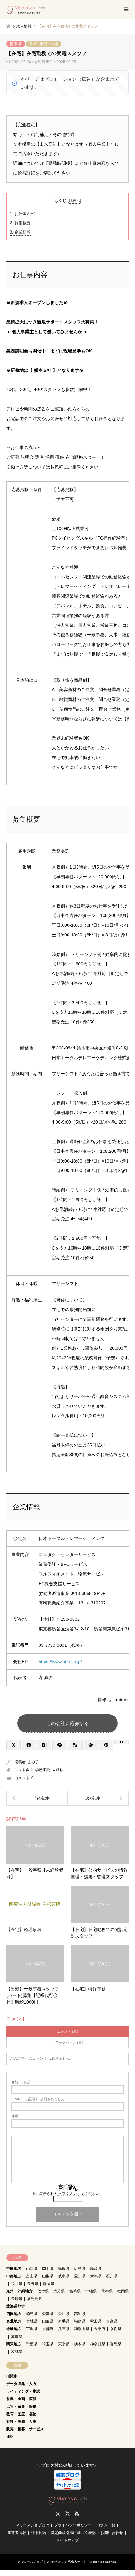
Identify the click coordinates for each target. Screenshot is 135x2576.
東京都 (64, 2344)
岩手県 (64, 2321)
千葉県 (32, 2344)
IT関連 (12, 2376)
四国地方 (14, 2314)
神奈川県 (98, 2344)
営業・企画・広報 (21, 2399)
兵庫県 (64, 2329)
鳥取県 (96, 2269)
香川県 (64, 2314)
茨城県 (17, 2351)
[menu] (126, 9)
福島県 (80, 2321)
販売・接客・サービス (25, 2429)
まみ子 (33, 1762)
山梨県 (48, 2276)
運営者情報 (17, 2533)
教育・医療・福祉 (21, 2414)
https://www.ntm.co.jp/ (60, 1662)
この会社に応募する (68, 1723)
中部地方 (14, 2276)
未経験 (58, 1770)
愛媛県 (48, 2314)
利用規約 (38, 2533)
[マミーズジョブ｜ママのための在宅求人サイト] (26, 9)
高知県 (80, 2314)
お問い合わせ (112, 2533)
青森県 (112, 2321)
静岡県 (49, 2284)
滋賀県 (17, 2336)
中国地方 (14, 2269)
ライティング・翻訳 (23, 2391)
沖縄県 (91, 2291)
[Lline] (60, 1745)
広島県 (80, 2269)
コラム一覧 (106, 2525)
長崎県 (17, 2299)
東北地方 (14, 2321)
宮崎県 (75, 2291)
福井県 (17, 2284)
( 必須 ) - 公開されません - (39, 2099)
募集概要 (20, 223)
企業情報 (20, 232)
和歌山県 (82, 2329)
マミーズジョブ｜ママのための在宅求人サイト (54, 2562)
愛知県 (80, 2276)
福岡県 (123, 2291)
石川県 (112, 2276)
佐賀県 (43, 2291)
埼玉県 (48, 2344)
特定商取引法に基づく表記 (73, 2533)
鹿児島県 (35, 2299)
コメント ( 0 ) (68, 2031)
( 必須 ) (22, 2082)
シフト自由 (24, 1770)
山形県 (48, 2321)
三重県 (32, 2329)
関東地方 (14, 2344)
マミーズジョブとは (32, 2525)
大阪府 (100, 2329)
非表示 (74, 201)
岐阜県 (64, 2276)
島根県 (64, 2269)
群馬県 (116, 2344)
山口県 (32, 2269)
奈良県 (116, 2329)
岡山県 (48, 2269)
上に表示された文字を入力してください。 (67, 2194)
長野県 (33, 2284)
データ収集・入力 (21, 2384)
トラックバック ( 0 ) (67, 2042)
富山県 (32, 2276)
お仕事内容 (22, 214)
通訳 (10, 2437)
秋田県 (96, 2321)
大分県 (59, 2291)
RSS (77, 2514)
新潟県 (96, 2276)
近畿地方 (14, 2329)
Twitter (67, 2514)
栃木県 (80, 2344)
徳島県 (32, 2314)
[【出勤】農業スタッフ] (98, 1798)
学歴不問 (43, 1770)
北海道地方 (16, 2306)
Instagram (58, 2514)
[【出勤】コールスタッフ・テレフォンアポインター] (37, 1798)
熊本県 (16, 44)
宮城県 (32, 2321)
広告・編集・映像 (21, 2406)
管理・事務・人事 (44, 44)
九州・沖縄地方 (19, 2291)
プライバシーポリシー (73, 2525)
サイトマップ (67, 2540)
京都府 (48, 2329)
